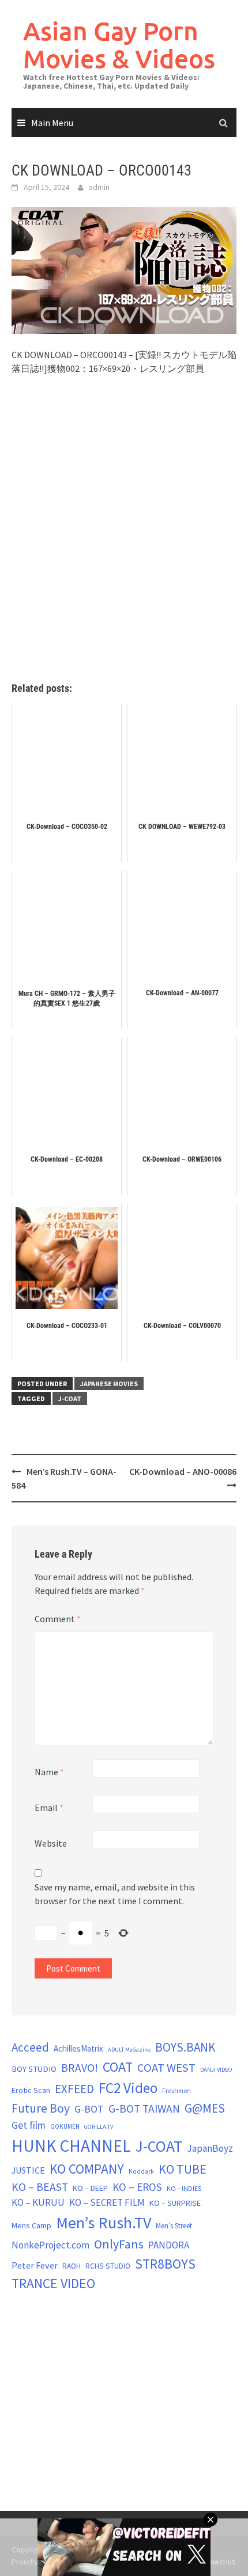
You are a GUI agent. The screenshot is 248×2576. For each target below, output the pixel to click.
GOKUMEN (65, 2126)
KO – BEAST (40, 2187)
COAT (118, 2067)
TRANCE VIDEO (53, 2284)
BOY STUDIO (34, 2069)
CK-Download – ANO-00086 (183, 1471)
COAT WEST (166, 2068)
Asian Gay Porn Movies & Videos (119, 45)
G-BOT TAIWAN (144, 2109)
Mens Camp (31, 2225)
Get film (29, 2125)
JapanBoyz (210, 2148)
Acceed (30, 2047)
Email (49, 1808)
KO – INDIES (184, 2188)
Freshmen (176, 2091)
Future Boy (41, 2108)
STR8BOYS (165, 2264)
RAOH (72, 2266)
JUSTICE (28, 2170)
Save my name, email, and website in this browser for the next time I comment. (115, 1894)
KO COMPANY (87, 2169)
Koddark (141, 2171)
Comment (58, 1619)
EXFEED (74, 2089)
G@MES (205, 2108)
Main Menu (52, 123)
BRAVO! (80, 2068)
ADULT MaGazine (129, 2050)
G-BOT (89, 2109)
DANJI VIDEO (216, 2070)
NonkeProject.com (50, 2245)
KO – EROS (137, 2187)
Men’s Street (174, 2226)
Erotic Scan (31, 2090)
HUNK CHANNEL (71, 2146)
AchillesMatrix (78, 2048)
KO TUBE (183, 2169)
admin (99, 187)
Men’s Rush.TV (104, 2223)
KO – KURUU (38, 2202)
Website (51, 1843)
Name (49, 1772)
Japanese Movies (109, 1384)
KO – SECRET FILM (107, 2202)
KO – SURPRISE (175, 2203)
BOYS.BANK (185, 2047)
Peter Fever (35, 2265)
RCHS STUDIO (108, 2266)
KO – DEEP (90, 2188)
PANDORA (169, 2245)
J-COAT (70, 1399)
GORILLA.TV (99, 2127)
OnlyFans (119, 2244)
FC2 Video (128, 2088)
